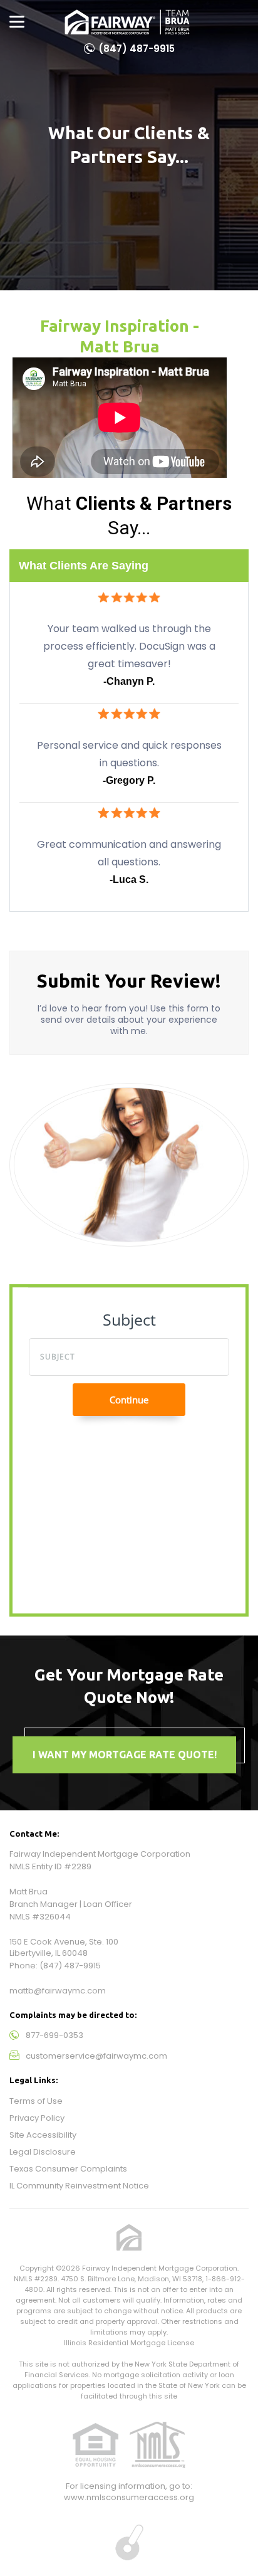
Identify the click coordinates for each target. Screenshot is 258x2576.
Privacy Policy (37, 2118)
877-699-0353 (54, 2035)
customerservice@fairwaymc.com (96, 2056)
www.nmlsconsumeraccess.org (129, 2497)
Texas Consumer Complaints (68, 2169)
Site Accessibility (43, 2135)
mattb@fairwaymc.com (58, 1991)
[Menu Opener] (17, 22)
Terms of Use (36, 2101)
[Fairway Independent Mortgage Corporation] (127, 22)
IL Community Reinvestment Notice (79, 2186)
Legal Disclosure (43, 2152)
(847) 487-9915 (137, 49)
